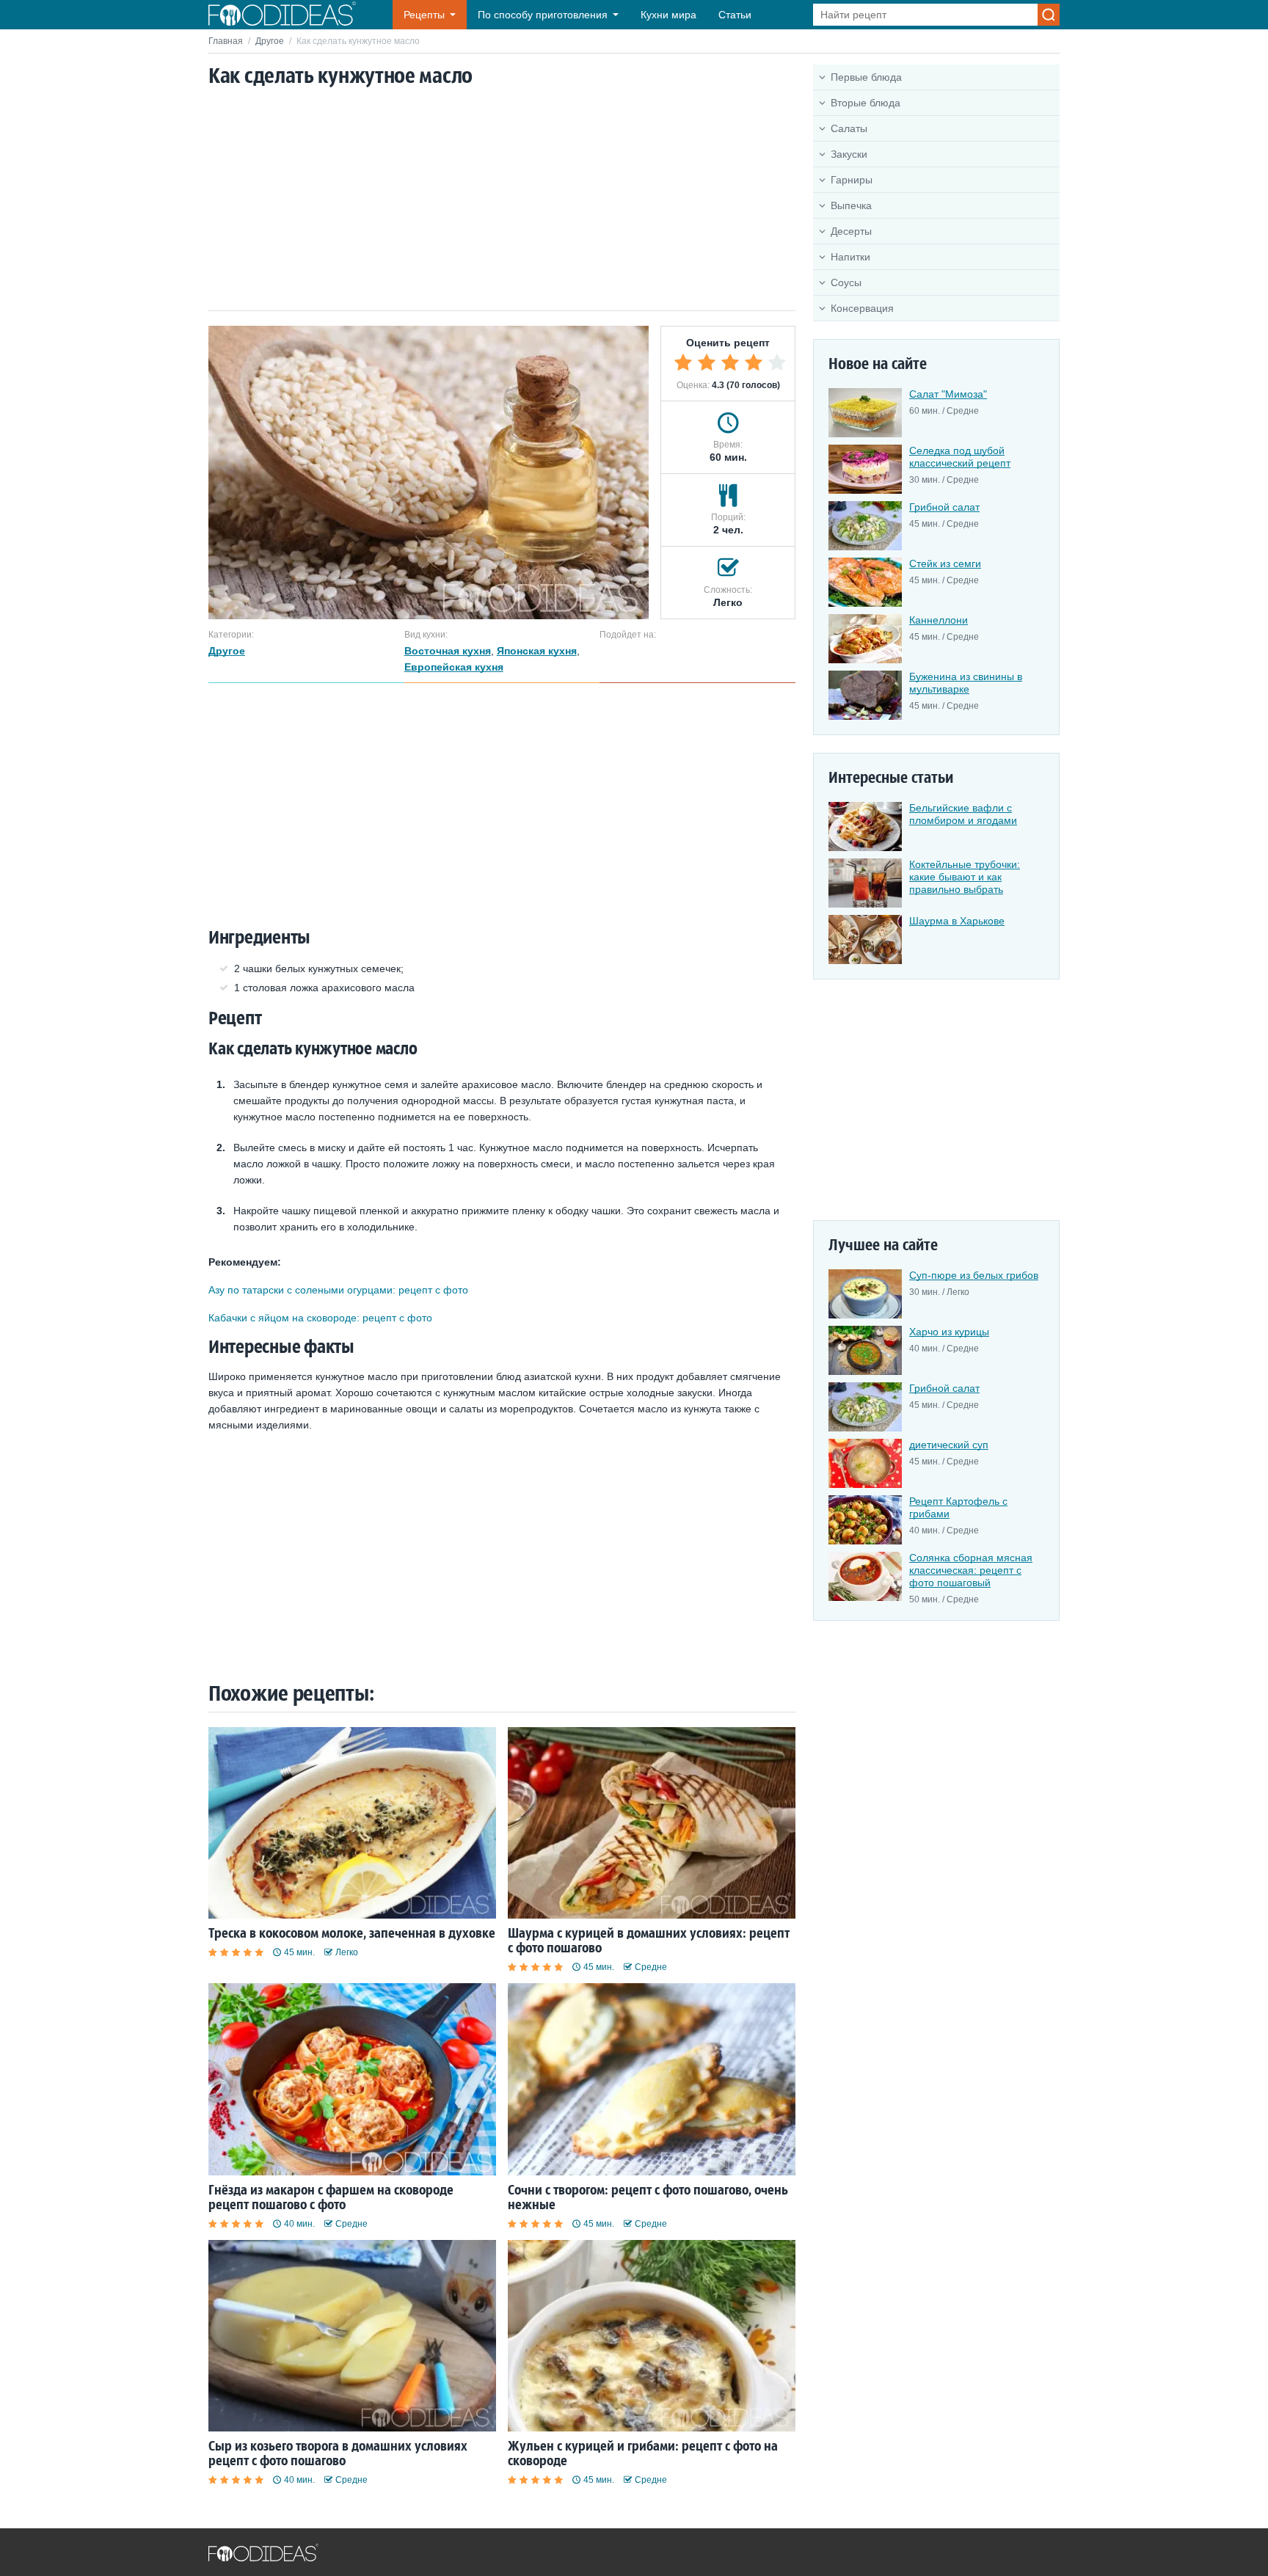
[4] (754, 362)
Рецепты (424, 15)
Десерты (851, 231)
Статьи (735, 15)
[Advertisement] (502, 200)
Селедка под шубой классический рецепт (960, 457)
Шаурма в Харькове (957, 921)
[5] (777, 362)
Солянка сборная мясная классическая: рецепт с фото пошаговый (971, 1570)
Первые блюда (866, 77)
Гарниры (852, 180)
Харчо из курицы (949, 1332)
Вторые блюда (866, 103)
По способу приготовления (543, 15)
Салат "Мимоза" (948, 394)
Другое (270, 41)
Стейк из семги (945, 563)
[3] (730, 362)
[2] (707, 362)
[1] (683, 362)
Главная (226, 41)
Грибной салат (944, 507)
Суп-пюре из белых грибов (974, 1275)
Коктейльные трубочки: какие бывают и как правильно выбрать (965, 877)
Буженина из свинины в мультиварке (966, 683)
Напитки (850, 257)
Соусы (846, 282)
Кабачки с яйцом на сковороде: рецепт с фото (320, 1318)
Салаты (849, 128)
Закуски (849, 154)
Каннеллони (939, 620)
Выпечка (851, 205)
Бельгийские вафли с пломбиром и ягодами (963, 814)
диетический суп (949, 1445)
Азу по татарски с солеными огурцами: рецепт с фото (338, 1290)
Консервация (862, 308)
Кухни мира (668, 15)
